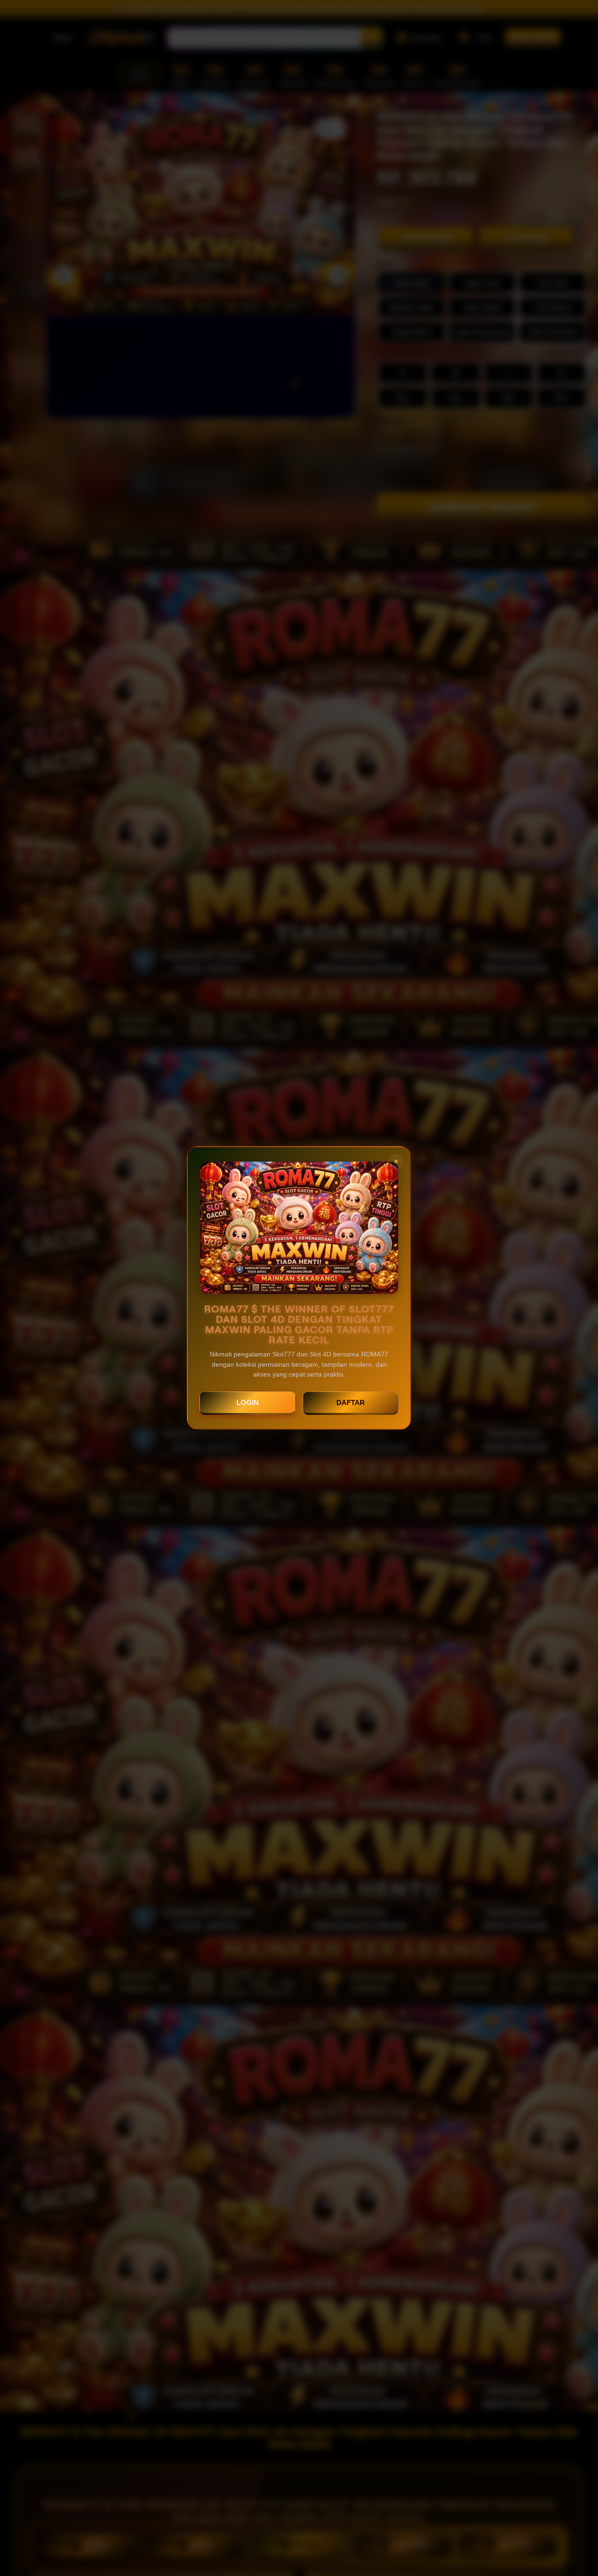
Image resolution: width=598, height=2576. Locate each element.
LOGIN (248, 1402)
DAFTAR (351, 1402)
